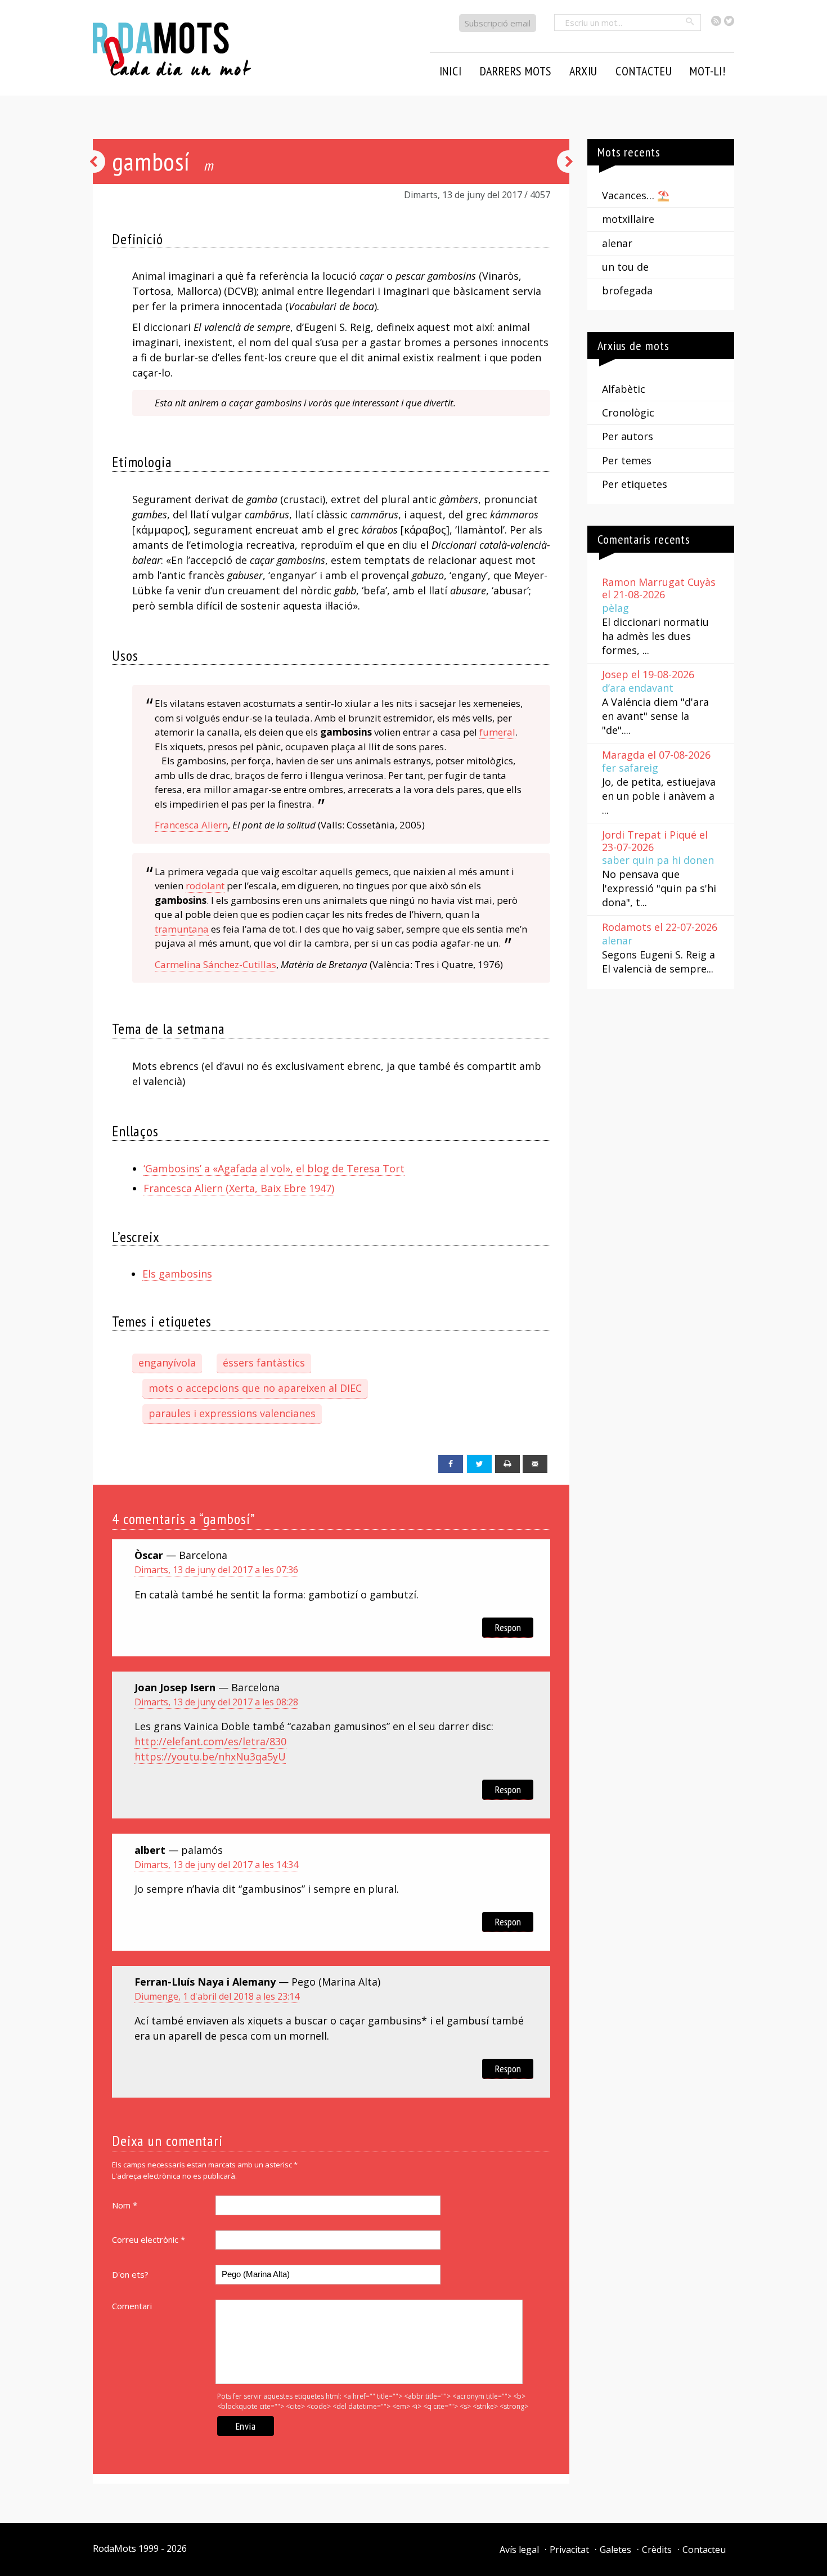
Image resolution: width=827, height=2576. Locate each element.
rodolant (205, 886)
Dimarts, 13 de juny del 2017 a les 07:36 (216, 1570)
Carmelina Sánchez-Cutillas (215, 964)
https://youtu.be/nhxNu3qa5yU (210, 1757)
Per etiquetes (635, 484)
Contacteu (704, 2550)
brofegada (627, 290)
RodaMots (114, 2548)
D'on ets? (130, 2274)
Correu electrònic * (149, 2239)
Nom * (125, 2205)
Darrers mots (516, 71)
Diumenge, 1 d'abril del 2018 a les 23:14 (217, 1996)
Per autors (628, 436)
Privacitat (569, 2550)
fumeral (497, 732)
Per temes (627, 460)
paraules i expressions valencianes (232, 1413)
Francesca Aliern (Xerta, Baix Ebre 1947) (239, 1188)
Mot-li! (708, 71)
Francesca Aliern (191, 825)
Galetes (615, 2550)
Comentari (132, 2306)
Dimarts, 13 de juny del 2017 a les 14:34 (216, 1865)
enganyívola (167, 1363)
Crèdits (657, 2550)
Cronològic (628, 413)
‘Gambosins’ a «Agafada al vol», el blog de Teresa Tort (274, 1168)
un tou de (625, 267)
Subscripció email (498, 23)
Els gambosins (177, 1274)
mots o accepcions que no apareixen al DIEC (255, 1388)
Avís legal (519, 2550)
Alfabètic (624, 389)
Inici (451, 71)
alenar (617, 243)
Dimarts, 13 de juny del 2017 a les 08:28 (216, 1702)
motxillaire (628, 219)
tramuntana (182, 929)
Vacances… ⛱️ (636, 195)
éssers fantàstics (264, 1363)
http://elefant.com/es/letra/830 (210, 1741)
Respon (508, 1627)
